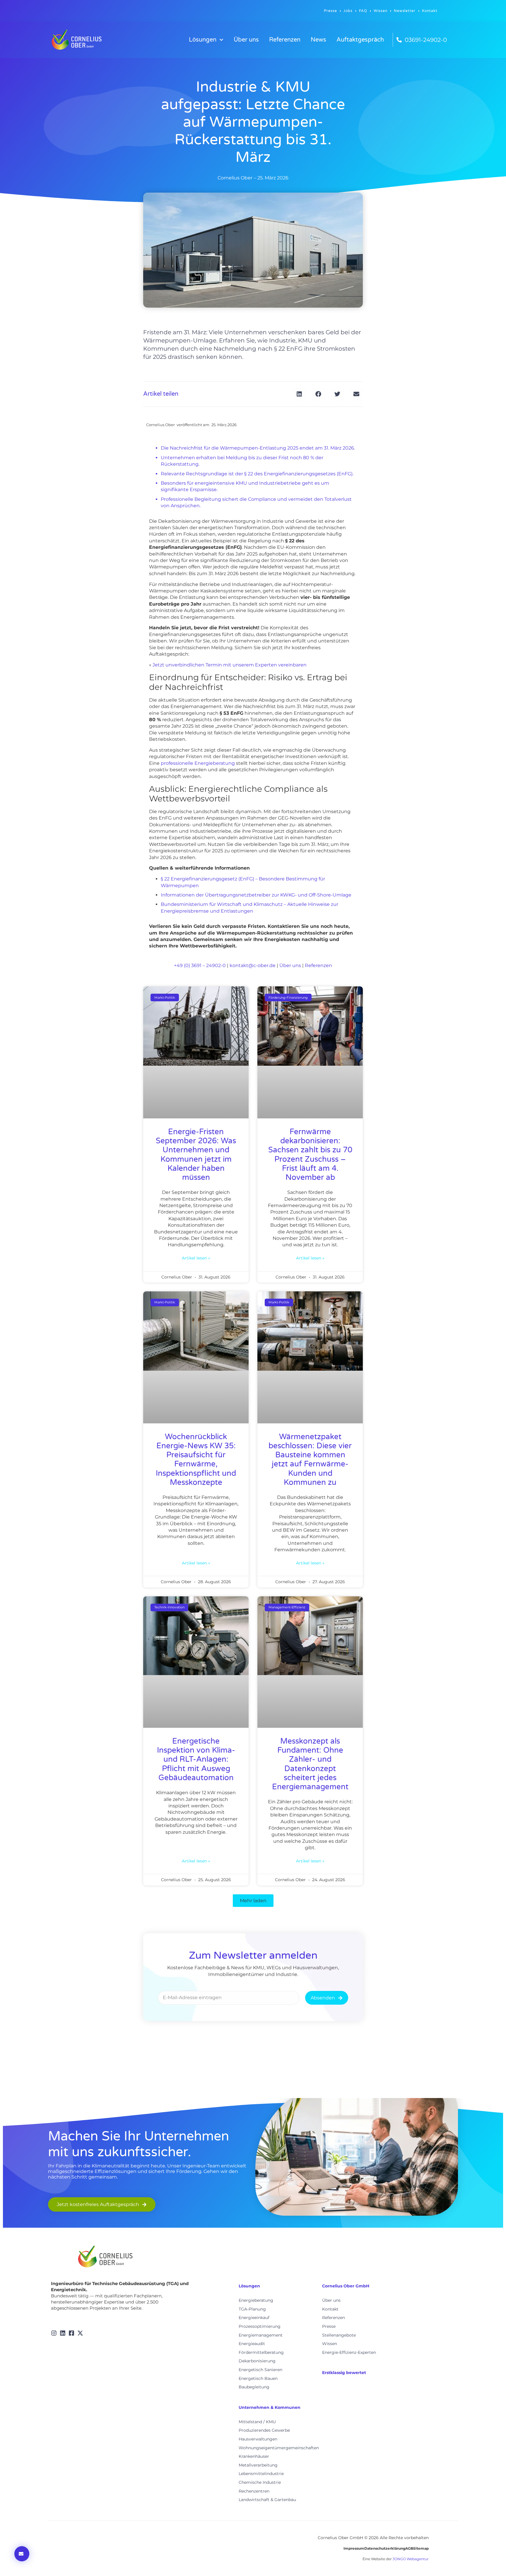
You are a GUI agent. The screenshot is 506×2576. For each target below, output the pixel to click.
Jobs (348, 11)
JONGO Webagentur (411, 2559)
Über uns (246, 40)
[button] (299, 394)
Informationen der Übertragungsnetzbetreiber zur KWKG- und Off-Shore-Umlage (256, 895)
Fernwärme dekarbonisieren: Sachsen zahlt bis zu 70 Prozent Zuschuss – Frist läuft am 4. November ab (310, 1155)
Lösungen (203, 40)
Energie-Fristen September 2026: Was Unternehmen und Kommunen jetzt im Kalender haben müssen (196, 1155)
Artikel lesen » (196, 1258)
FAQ (363, 11)
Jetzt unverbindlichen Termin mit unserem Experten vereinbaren (230, 665)
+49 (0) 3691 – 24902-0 (200, 965)
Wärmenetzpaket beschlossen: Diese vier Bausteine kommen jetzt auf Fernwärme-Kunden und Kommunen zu (310, 1460)
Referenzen (285, 40)
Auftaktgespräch (360, 40)
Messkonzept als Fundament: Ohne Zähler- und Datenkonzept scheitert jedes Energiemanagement (310, 1764)
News (318, 40)
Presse (330, 11)
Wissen (381, 11)
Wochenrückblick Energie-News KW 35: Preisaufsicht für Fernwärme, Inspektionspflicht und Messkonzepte (196, 1460)
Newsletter (405, 11)
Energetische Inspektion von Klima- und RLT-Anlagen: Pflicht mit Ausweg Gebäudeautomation (196, 1759)
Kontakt (430, 11)
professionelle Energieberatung (198, 763)
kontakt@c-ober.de (253, 965)
